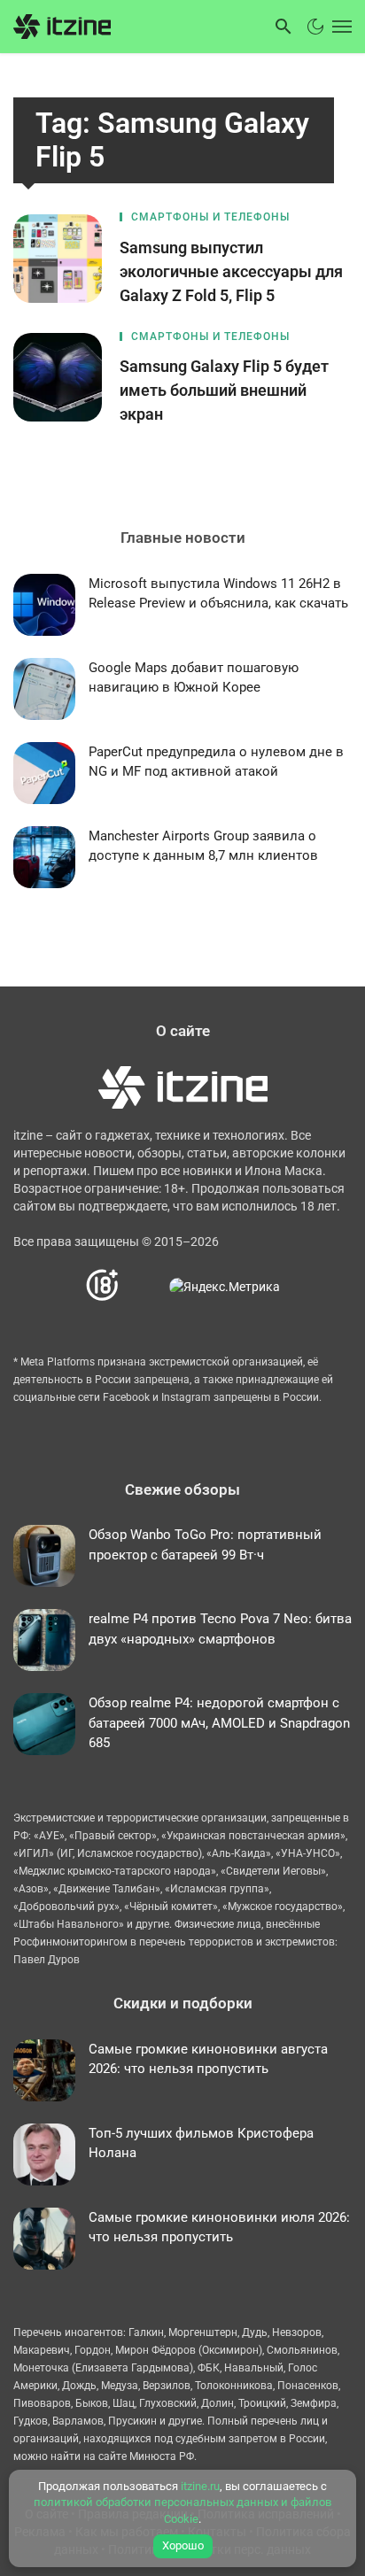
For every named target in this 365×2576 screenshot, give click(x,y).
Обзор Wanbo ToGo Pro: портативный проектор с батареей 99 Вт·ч (205, 1545)
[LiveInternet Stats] (145, 1285)
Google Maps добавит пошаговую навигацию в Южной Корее (194, 678)
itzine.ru (200, 2486)
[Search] (283, 27)
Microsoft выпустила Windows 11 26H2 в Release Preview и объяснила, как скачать (218, 594)
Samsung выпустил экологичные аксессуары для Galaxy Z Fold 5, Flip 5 (231, 271)
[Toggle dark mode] (315, 27)
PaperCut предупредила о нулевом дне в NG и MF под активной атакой (216, 762)
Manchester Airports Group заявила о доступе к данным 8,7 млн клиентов (203, 846)
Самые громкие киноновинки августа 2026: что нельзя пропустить (208, 2059)
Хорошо (183, 2545)
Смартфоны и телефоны (210, 217)
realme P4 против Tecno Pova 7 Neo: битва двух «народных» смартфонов (220, 1629)
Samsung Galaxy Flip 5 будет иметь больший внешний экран (224, 390)
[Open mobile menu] (340, 27)
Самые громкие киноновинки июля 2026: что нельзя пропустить (219, 2228)
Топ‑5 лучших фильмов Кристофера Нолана (201, 2143)
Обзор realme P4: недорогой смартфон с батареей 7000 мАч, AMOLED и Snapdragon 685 (219, 1723)
